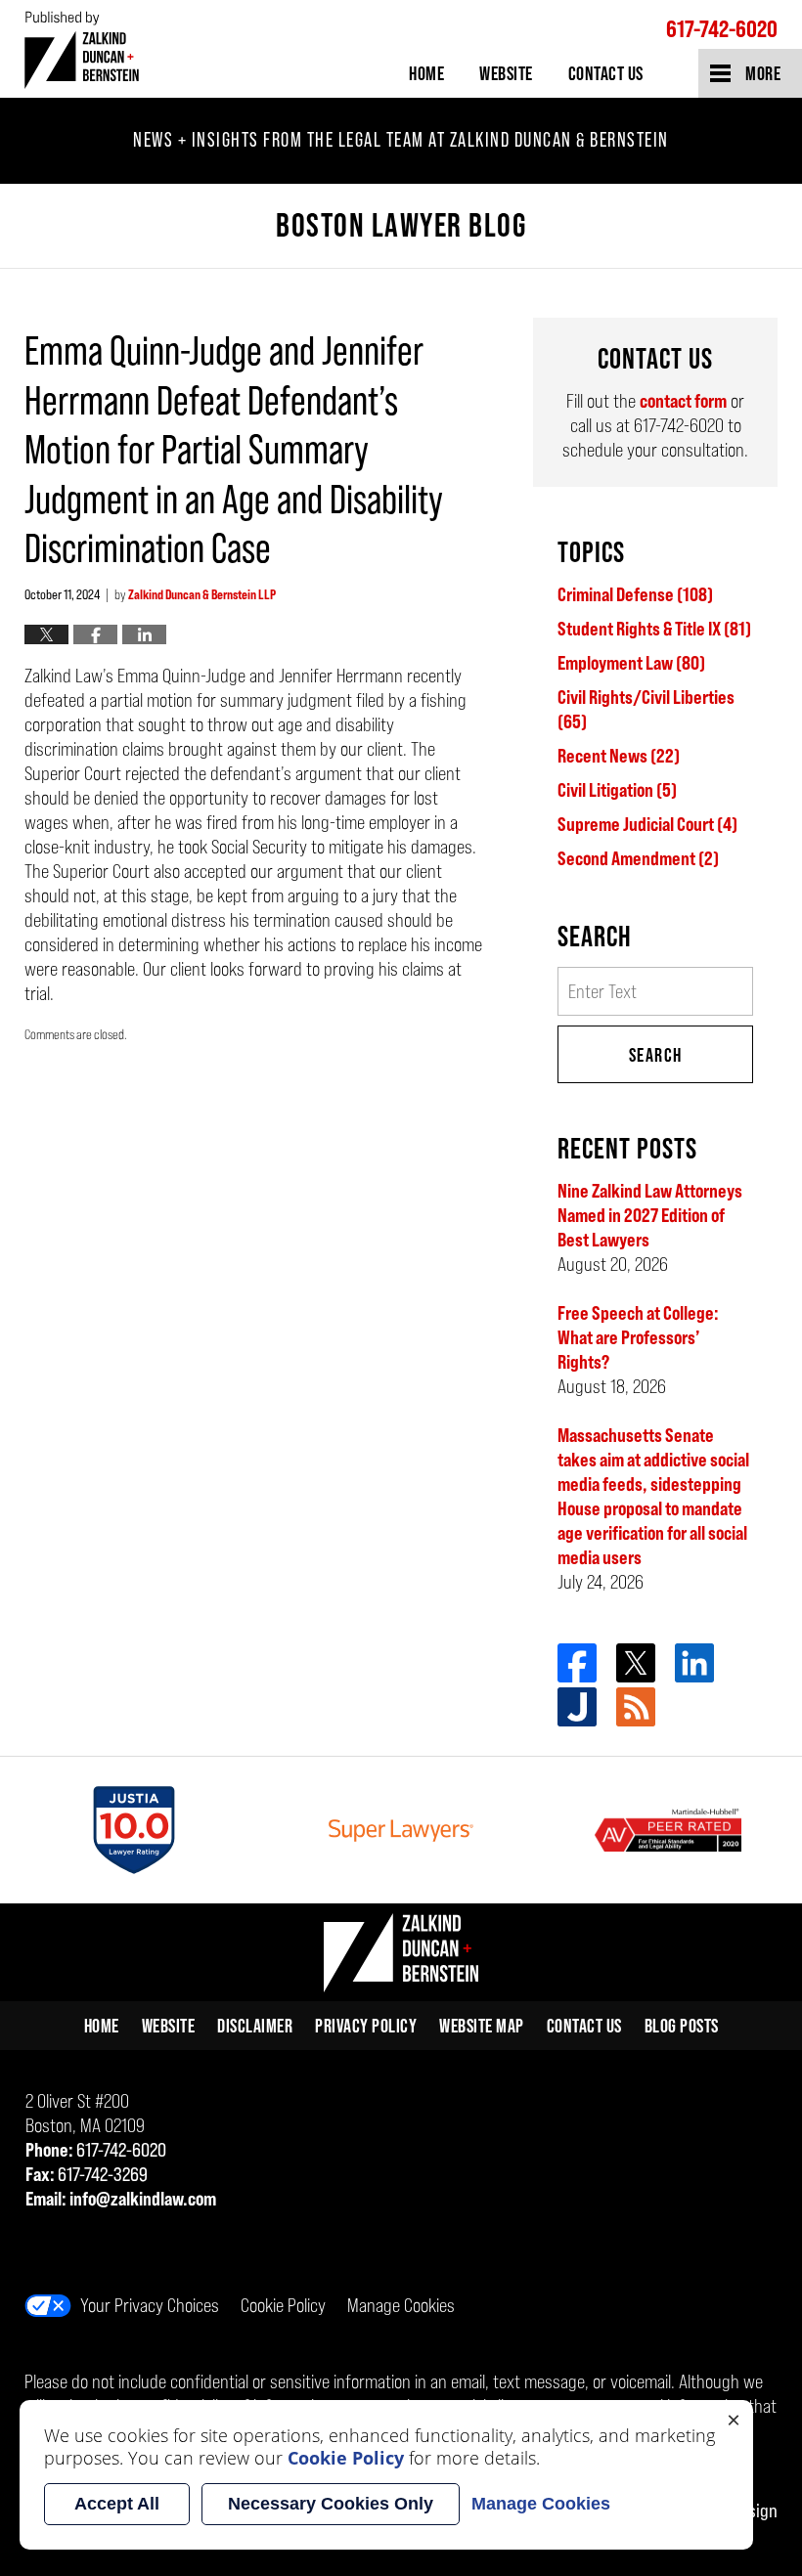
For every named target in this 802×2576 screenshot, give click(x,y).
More (763, 73)
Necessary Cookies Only (331, 2504)
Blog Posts (682, 2026)
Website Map (482, 2026)
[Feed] (636, 1707)
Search (656, 1055)
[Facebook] (577, 1663)
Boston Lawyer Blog (82, 49)
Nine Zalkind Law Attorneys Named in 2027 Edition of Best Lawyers (650, 1215)
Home (426, 73)
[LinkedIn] (694, 1663)
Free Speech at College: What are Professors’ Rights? (638, 1337)
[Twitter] (636, 1663)
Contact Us (606, 73)
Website (506, 73)
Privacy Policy (366, 2026)
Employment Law (631, 663)
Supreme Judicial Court (647, 824)
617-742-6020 (722, 29)
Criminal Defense (635, 594)
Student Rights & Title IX (654, 629)
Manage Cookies (401, 2305)
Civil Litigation (617, 790)
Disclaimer (255, 2026)
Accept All (117, 2504)
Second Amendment (638, 858)
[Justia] (577, 1707)
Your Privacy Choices (150, 2305)
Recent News (619, 756)
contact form (683, 401)
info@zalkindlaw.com (143, 2199)
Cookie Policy (283, 2305)
